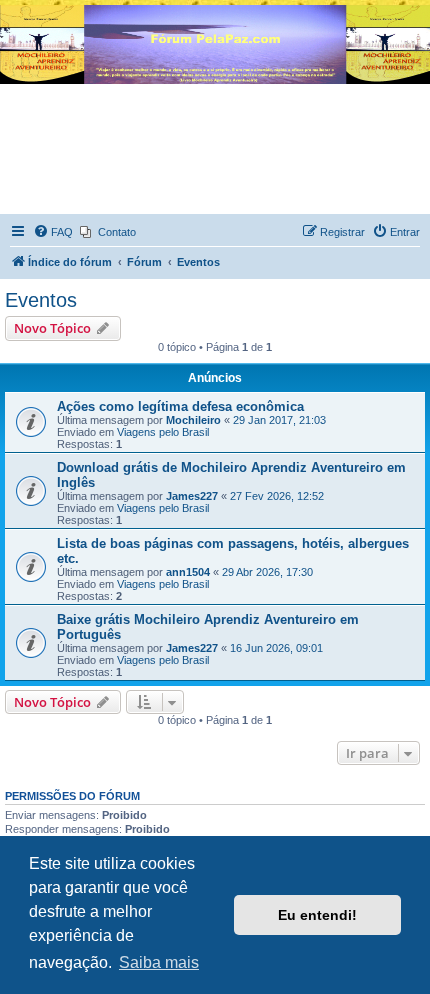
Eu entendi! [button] (317, 915)
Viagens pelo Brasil (163, 432)
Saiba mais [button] (159, 962)
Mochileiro (193, 420)
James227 (192, 496)
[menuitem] (53, 232)
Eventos (41, 300)
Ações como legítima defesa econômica (180, 406)
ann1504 (188, 572)
